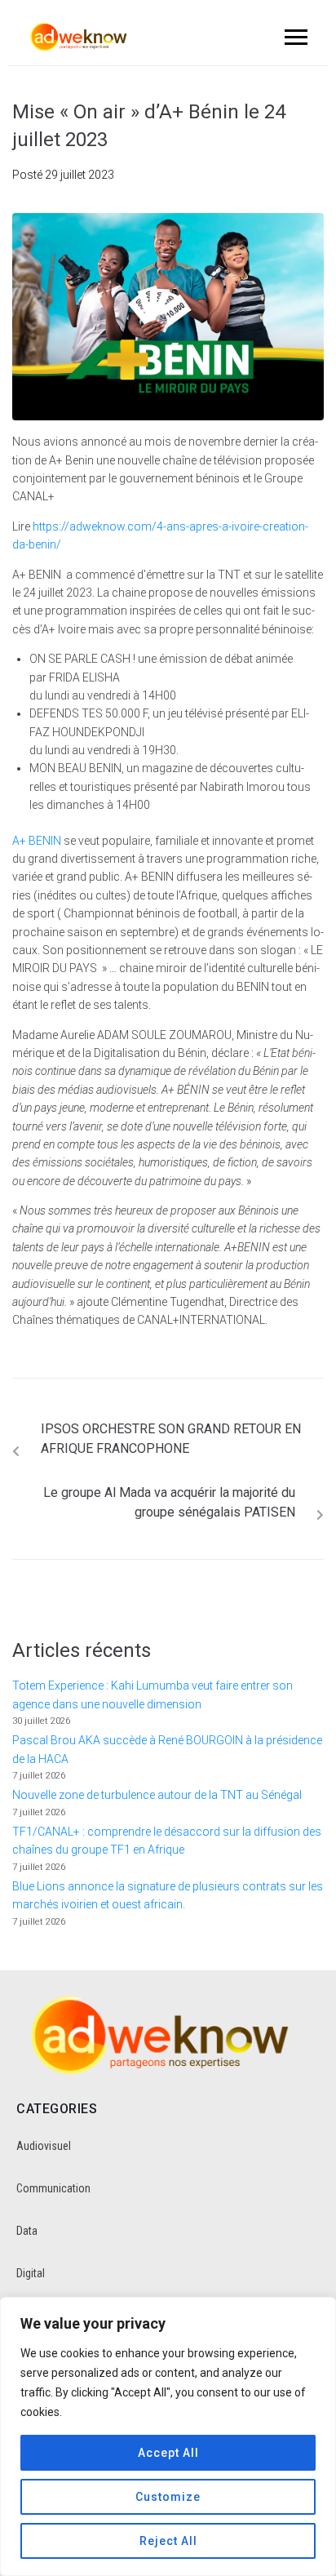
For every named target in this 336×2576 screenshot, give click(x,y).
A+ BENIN (37, 841)
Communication (53, 2188)
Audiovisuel (44, 2146)
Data (27, 2231)
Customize (168, 2497)
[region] (168, 2436)
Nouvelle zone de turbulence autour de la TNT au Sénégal (157, 1795)
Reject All (168, 2541)
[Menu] (294, 37)
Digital (31, 2273)
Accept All (168, 2453)
